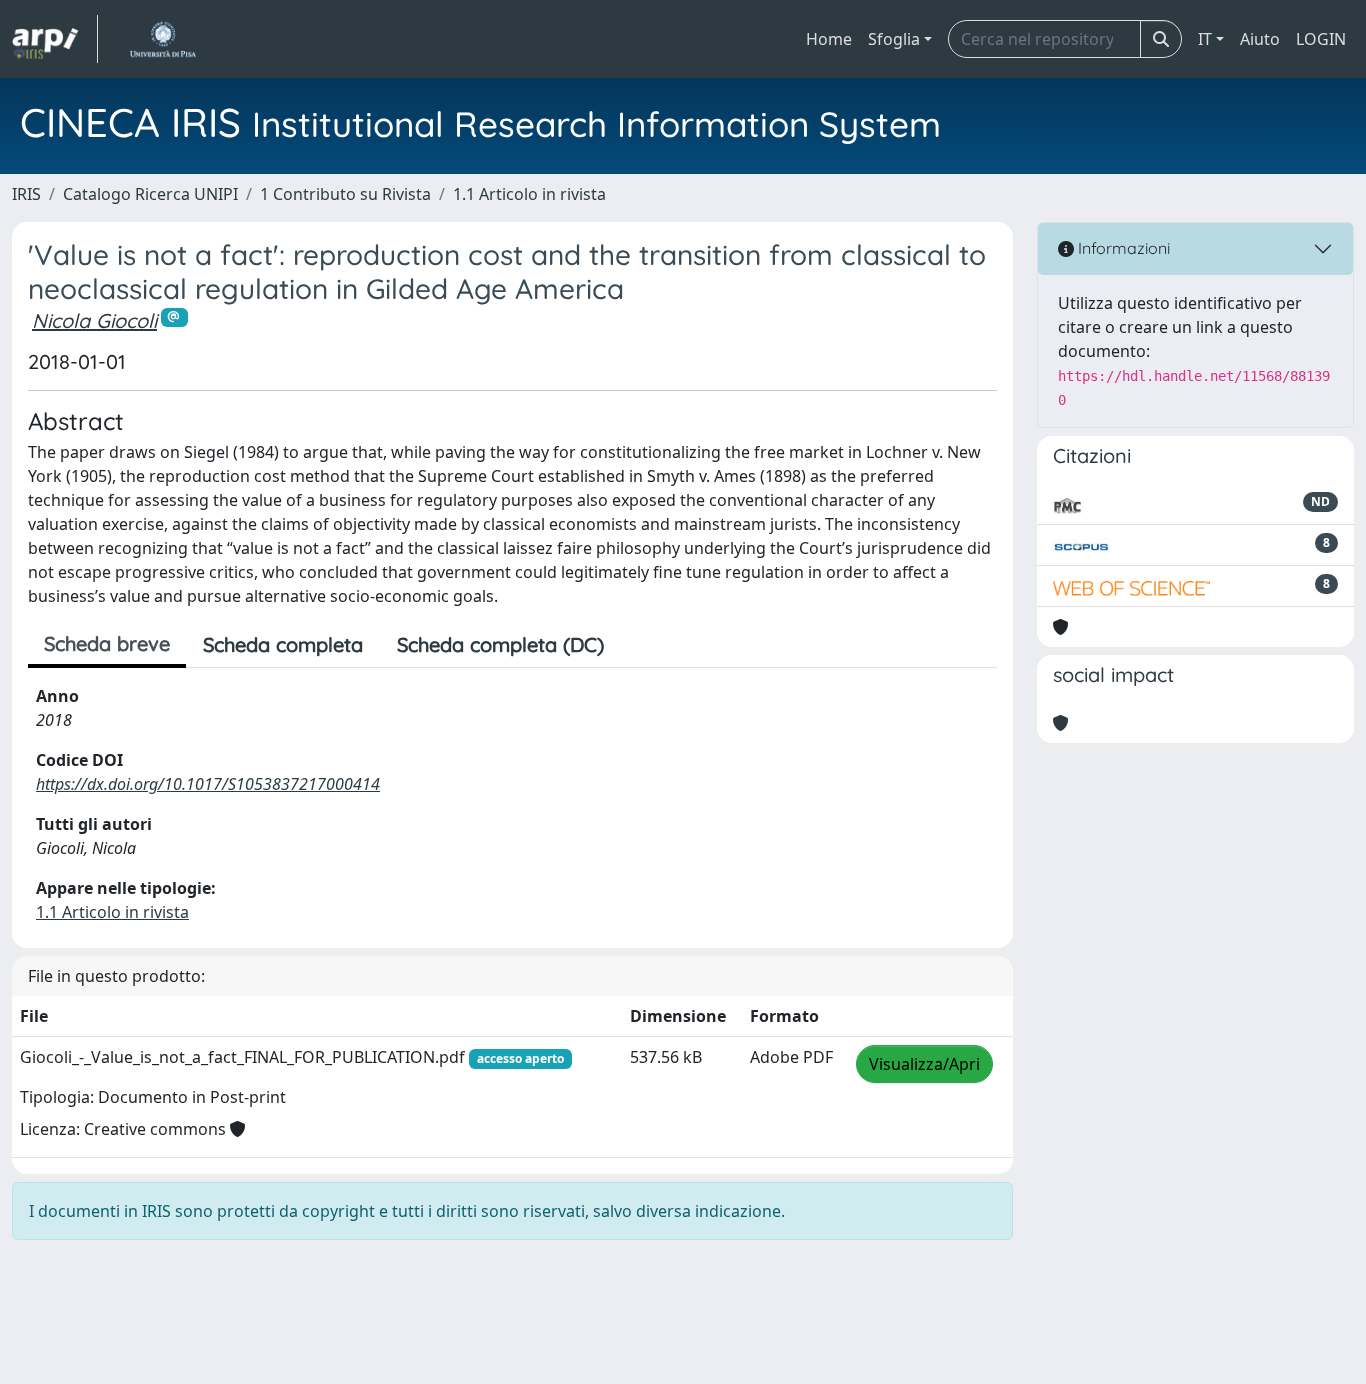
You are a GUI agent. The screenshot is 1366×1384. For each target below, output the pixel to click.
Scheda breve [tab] (107, 643)
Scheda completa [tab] (283, 644)
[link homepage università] (162, 39)
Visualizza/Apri (924, 1064)
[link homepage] (55, 39)
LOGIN (1321, 39)
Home (829, 39)
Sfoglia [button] (894, 39)
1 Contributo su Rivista (345, 194)
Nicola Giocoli (94, 320)
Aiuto (1260, 39)
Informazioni (1122, 248)
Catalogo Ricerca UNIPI (150, 194)
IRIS (26, 194)
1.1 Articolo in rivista (529, 194)
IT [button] (1205, 39)
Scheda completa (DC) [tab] (500, 644)
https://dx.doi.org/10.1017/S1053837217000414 (208, 784)
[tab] (638, 645)
